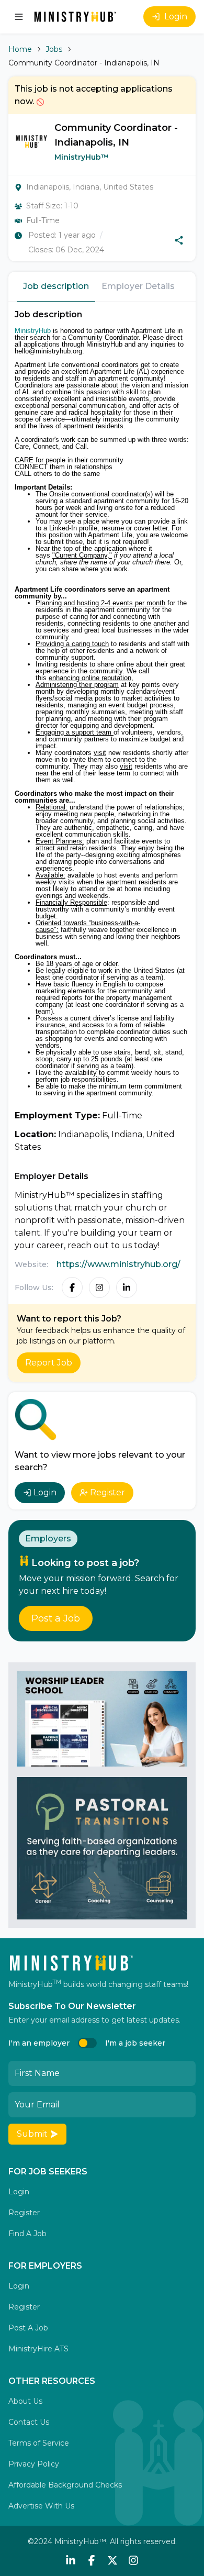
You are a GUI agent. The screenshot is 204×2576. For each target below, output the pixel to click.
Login (176, 16)
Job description (56, 286)
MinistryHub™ (82, 157)
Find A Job (27, 2234)
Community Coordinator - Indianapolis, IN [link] (84, 63)
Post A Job (28, 2328)
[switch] (87, 2043)
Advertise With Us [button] (41, 2506)
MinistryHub (33, 331)
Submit (32, 2134)
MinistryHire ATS (38, 2349)
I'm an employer (39, 2043)
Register (107, 1492)
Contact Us (29, 2422)
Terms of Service (39, 2443)
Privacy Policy (34, 2464)
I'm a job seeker (135, 2043)
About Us (25, 2401)
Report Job (49, 1363)
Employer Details (138, 286)
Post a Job (56, 1618)
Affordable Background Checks (65, 2485)
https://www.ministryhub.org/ (118, 1264)
